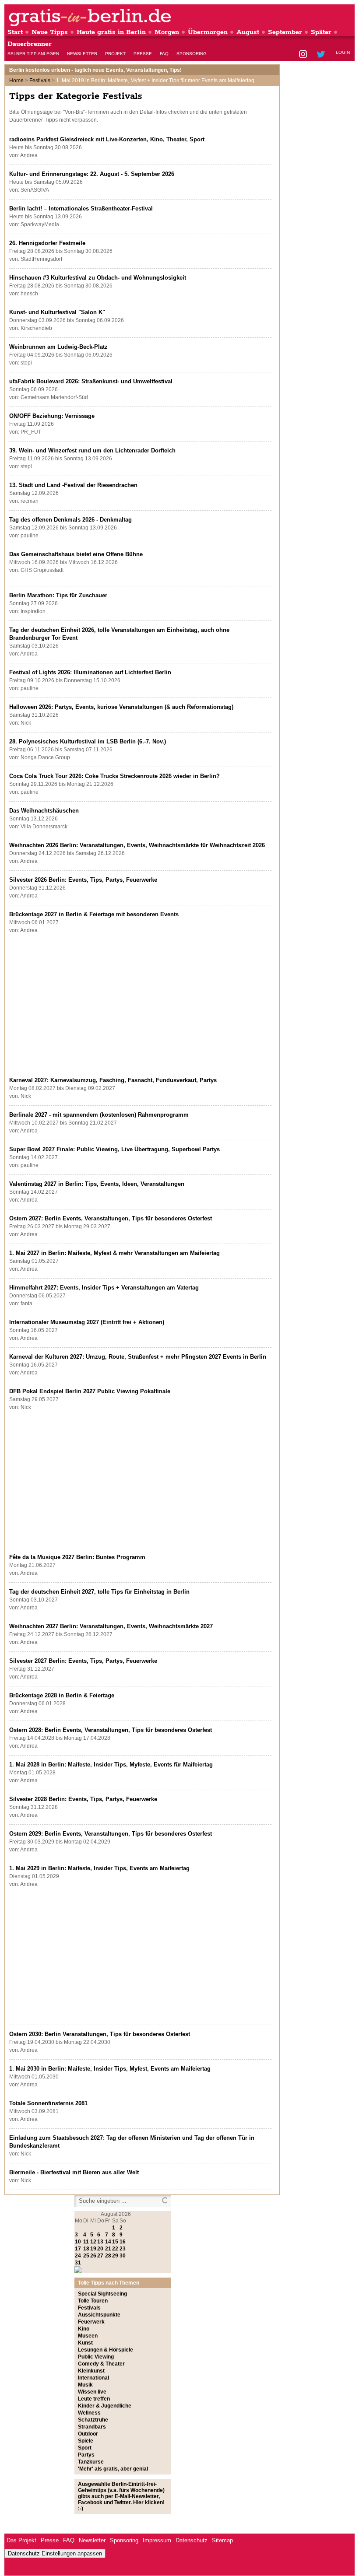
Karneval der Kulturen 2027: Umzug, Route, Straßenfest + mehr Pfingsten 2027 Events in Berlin (138, 1357)
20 (100, 2249)
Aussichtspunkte (99, 2315)
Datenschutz (192, 2540)
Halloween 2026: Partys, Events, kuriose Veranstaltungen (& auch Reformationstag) (121, 707)
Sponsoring (192, 54)
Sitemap (222, 2540)
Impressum (157, 2540)
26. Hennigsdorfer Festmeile (47, 243)
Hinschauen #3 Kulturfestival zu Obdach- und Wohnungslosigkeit (98, 278)
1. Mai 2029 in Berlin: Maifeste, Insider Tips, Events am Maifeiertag (99, 1868)
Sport (85, 2448)
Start (15, 32)
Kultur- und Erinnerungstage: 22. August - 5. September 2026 (92, 174)
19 (93, 2249)
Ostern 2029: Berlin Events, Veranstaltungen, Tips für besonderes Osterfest (111, 1834)
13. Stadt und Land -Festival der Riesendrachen (73, 485)
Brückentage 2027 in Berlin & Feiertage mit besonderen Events (94, 914)
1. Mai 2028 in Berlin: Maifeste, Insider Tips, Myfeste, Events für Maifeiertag (111, 1765)
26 (93, 2256)
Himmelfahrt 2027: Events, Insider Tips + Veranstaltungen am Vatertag (104, 1288)
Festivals (40, 81)
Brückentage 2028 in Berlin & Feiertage (62, 1695)
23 (123, 2249)
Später (321, 32)
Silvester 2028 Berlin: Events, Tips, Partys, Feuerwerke (83, 1799)
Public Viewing (96, 2357)
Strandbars (92, 2427)
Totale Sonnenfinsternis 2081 (48, 2103)
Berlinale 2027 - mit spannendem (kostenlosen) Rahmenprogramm (99, 1115)
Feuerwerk (91, 2322)
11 (86, 2242)
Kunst (85, 2343)
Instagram (304, 55)
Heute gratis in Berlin (111, 32)
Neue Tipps (50, 32)
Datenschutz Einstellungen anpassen (55, 2553)
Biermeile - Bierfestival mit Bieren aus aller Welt (74, 2172)
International (93, 2378)
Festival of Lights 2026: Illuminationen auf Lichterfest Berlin (90, 672)
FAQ (164, 54)
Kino (84, 2329)
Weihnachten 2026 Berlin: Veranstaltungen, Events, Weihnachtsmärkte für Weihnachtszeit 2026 (137, 845)
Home (16, 81)
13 (100, 2242)
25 (86, 2256)
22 (115, 2249)
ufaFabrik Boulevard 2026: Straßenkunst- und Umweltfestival (91, 381)
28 (108, 2256)
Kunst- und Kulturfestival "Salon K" (57, 312)
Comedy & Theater (101, 2364)
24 (78, 2256)
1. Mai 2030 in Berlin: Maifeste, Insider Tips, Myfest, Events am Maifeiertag (110, 2069)
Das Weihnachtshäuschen (44, 811)
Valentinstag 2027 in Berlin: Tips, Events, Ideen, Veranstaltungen (97, 1184)
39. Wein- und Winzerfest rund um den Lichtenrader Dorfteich (92, 450)
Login (343, 52)
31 (78, 2263)
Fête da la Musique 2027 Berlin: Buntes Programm (77, 1557)
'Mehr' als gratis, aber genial (113, 2469)
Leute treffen (94, 2399)
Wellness (89, 2413)
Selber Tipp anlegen (33, 54)
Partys (86, 2455)
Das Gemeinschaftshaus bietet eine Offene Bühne (76, 554)
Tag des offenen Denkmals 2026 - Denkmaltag (70, 520)
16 (123, 2242)
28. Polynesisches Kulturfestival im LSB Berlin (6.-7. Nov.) (88, 741)
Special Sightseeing (102, 2294)
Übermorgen (208, 32)
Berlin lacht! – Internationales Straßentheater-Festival (81, 209)
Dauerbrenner (30, 44)
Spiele (86, 2441)
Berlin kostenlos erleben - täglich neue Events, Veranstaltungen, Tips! (95, 70)
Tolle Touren (93, 2301)
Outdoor (88, 2434)
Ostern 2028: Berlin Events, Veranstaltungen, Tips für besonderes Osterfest (111, 1730)
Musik (85, 2385)
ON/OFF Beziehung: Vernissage (52, 416)
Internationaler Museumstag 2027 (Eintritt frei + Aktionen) (87, 1322)
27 (100, 2256)
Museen (88, 2336)
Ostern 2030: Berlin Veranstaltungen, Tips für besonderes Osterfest (100, 2034)
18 (86, 2249)
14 (108, 2242)
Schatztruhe (93, 2420)
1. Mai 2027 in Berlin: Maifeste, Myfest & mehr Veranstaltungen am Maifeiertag (114, 1253)
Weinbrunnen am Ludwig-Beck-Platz (58, 347)
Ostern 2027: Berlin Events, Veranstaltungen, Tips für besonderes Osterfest (111, 1218)
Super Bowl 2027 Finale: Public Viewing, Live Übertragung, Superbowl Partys (114, 1149)
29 (115, 2256)
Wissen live (92, 2392)
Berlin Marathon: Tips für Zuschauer (58, 595)
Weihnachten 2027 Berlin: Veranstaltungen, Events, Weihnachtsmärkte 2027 (111, 1626)
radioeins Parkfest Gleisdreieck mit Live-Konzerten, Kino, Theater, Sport (107, 139)
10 (78, 2242)
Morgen (167, 32)
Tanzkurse (91, 2462)
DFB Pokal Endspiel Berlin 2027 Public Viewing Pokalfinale (90, 1391)
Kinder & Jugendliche (105, 2406)
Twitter (322, 55)
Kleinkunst (91, 2371)
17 (78, 2249)
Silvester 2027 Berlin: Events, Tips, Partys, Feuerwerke (83, 1661)
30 (123, 2256)
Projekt (115, 54)
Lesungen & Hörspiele (106, 2350)
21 (108, 2249)
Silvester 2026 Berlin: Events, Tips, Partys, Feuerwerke (83, 880)
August (248, 32)
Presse (143, 54)
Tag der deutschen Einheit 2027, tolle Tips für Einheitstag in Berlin (99, 1592)
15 (115, 2242)
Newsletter (82, 54)
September (285, 32)
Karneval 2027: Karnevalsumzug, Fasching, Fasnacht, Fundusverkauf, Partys (113, 1080)
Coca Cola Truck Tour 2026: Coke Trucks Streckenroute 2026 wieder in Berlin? (114, 776)
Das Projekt (21, 2540)
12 (93, 2242)
